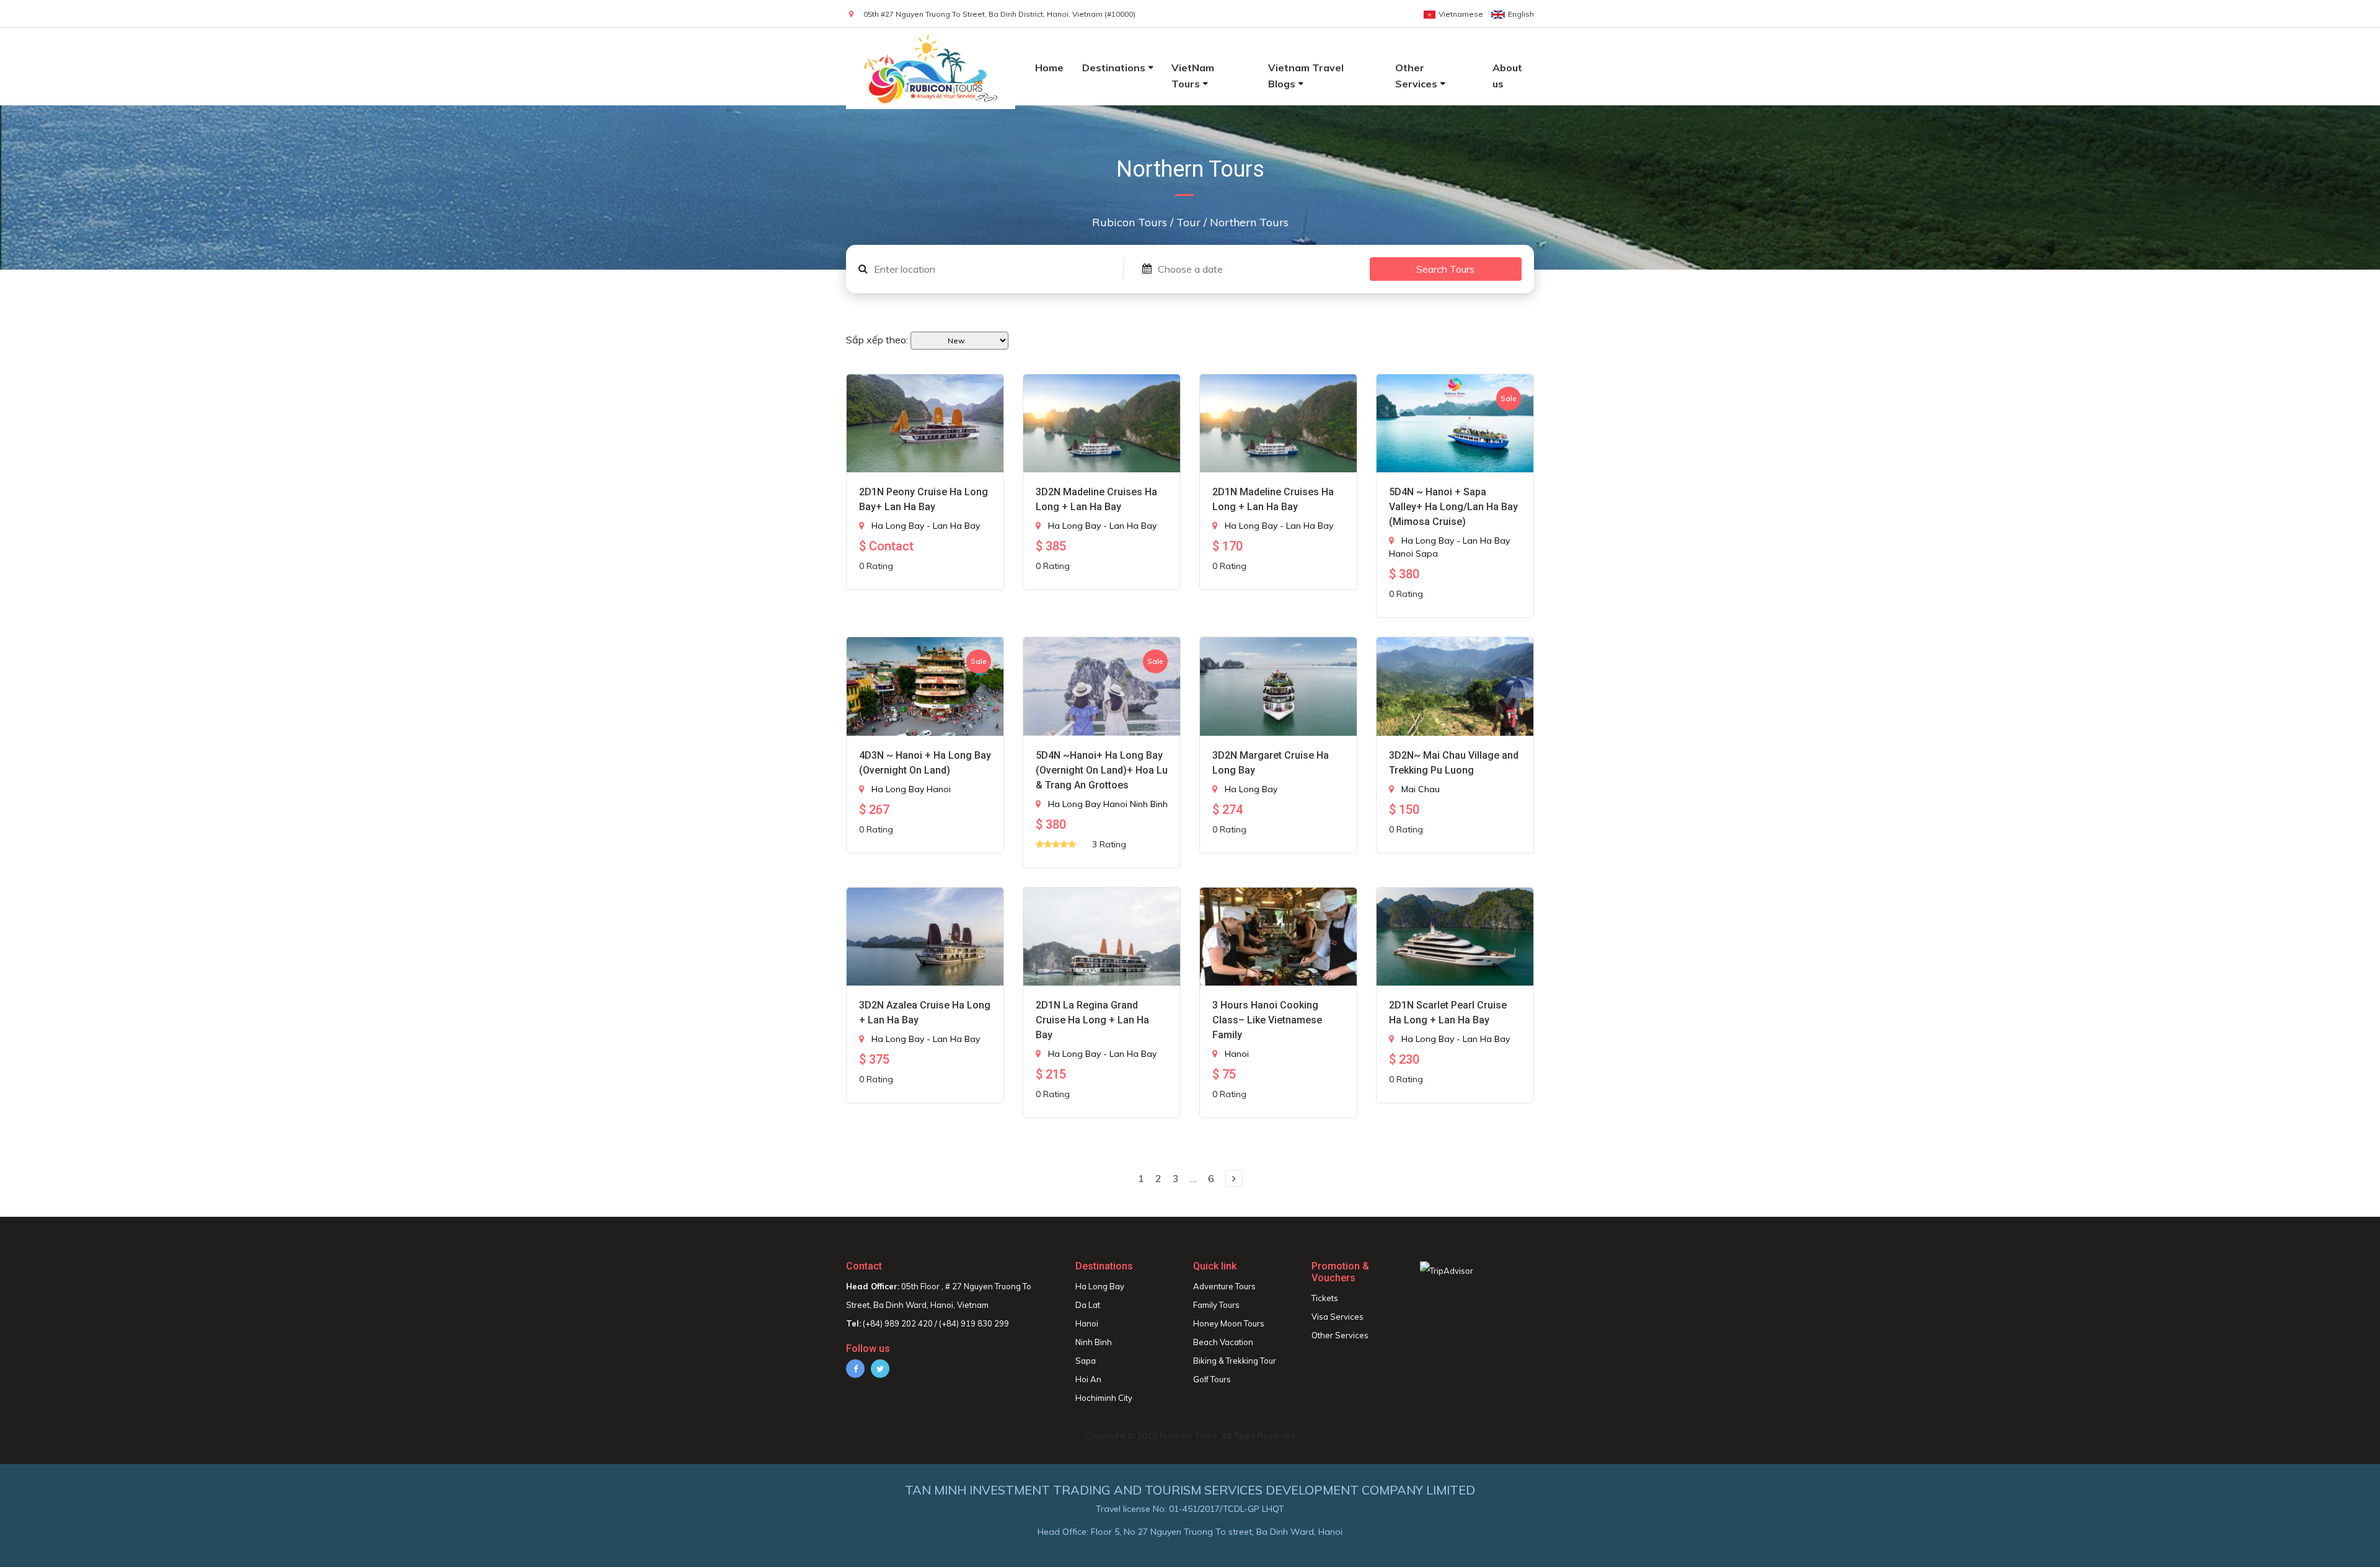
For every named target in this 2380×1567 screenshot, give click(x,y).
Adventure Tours (1224, 1286)
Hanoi (1401, 554)
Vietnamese (1461, 14)
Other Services (1340, 1335)
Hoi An (1088, 1379)
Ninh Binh (1149, 804)
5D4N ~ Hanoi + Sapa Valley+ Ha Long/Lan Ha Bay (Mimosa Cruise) (1453, 507)
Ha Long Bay (898, 789)
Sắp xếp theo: (877, 340)
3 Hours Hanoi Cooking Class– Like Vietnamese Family (1267, 1020)
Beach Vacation (1223, 1342)
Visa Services (1338, 1317)
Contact (864, 1266)
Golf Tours (1212, 1379)
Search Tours (1445, 269)
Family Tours (1216, 1305)
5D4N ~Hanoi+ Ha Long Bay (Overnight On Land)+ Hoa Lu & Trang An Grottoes (1102, 770)
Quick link (1215, 1266)
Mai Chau (1421, 789)
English (1521, 14)
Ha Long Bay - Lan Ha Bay (926, 526)
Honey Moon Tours (1229, 1323)
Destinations (1114, 68)
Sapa (1427, 554)
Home (1049, 68)
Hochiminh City (1104, 1398)
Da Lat (1088, 1305)
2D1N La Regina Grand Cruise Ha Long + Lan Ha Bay (1092, 1020)
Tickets (1325, 1298)
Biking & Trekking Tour (1235, 1361)
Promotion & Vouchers (1340, 1272)
